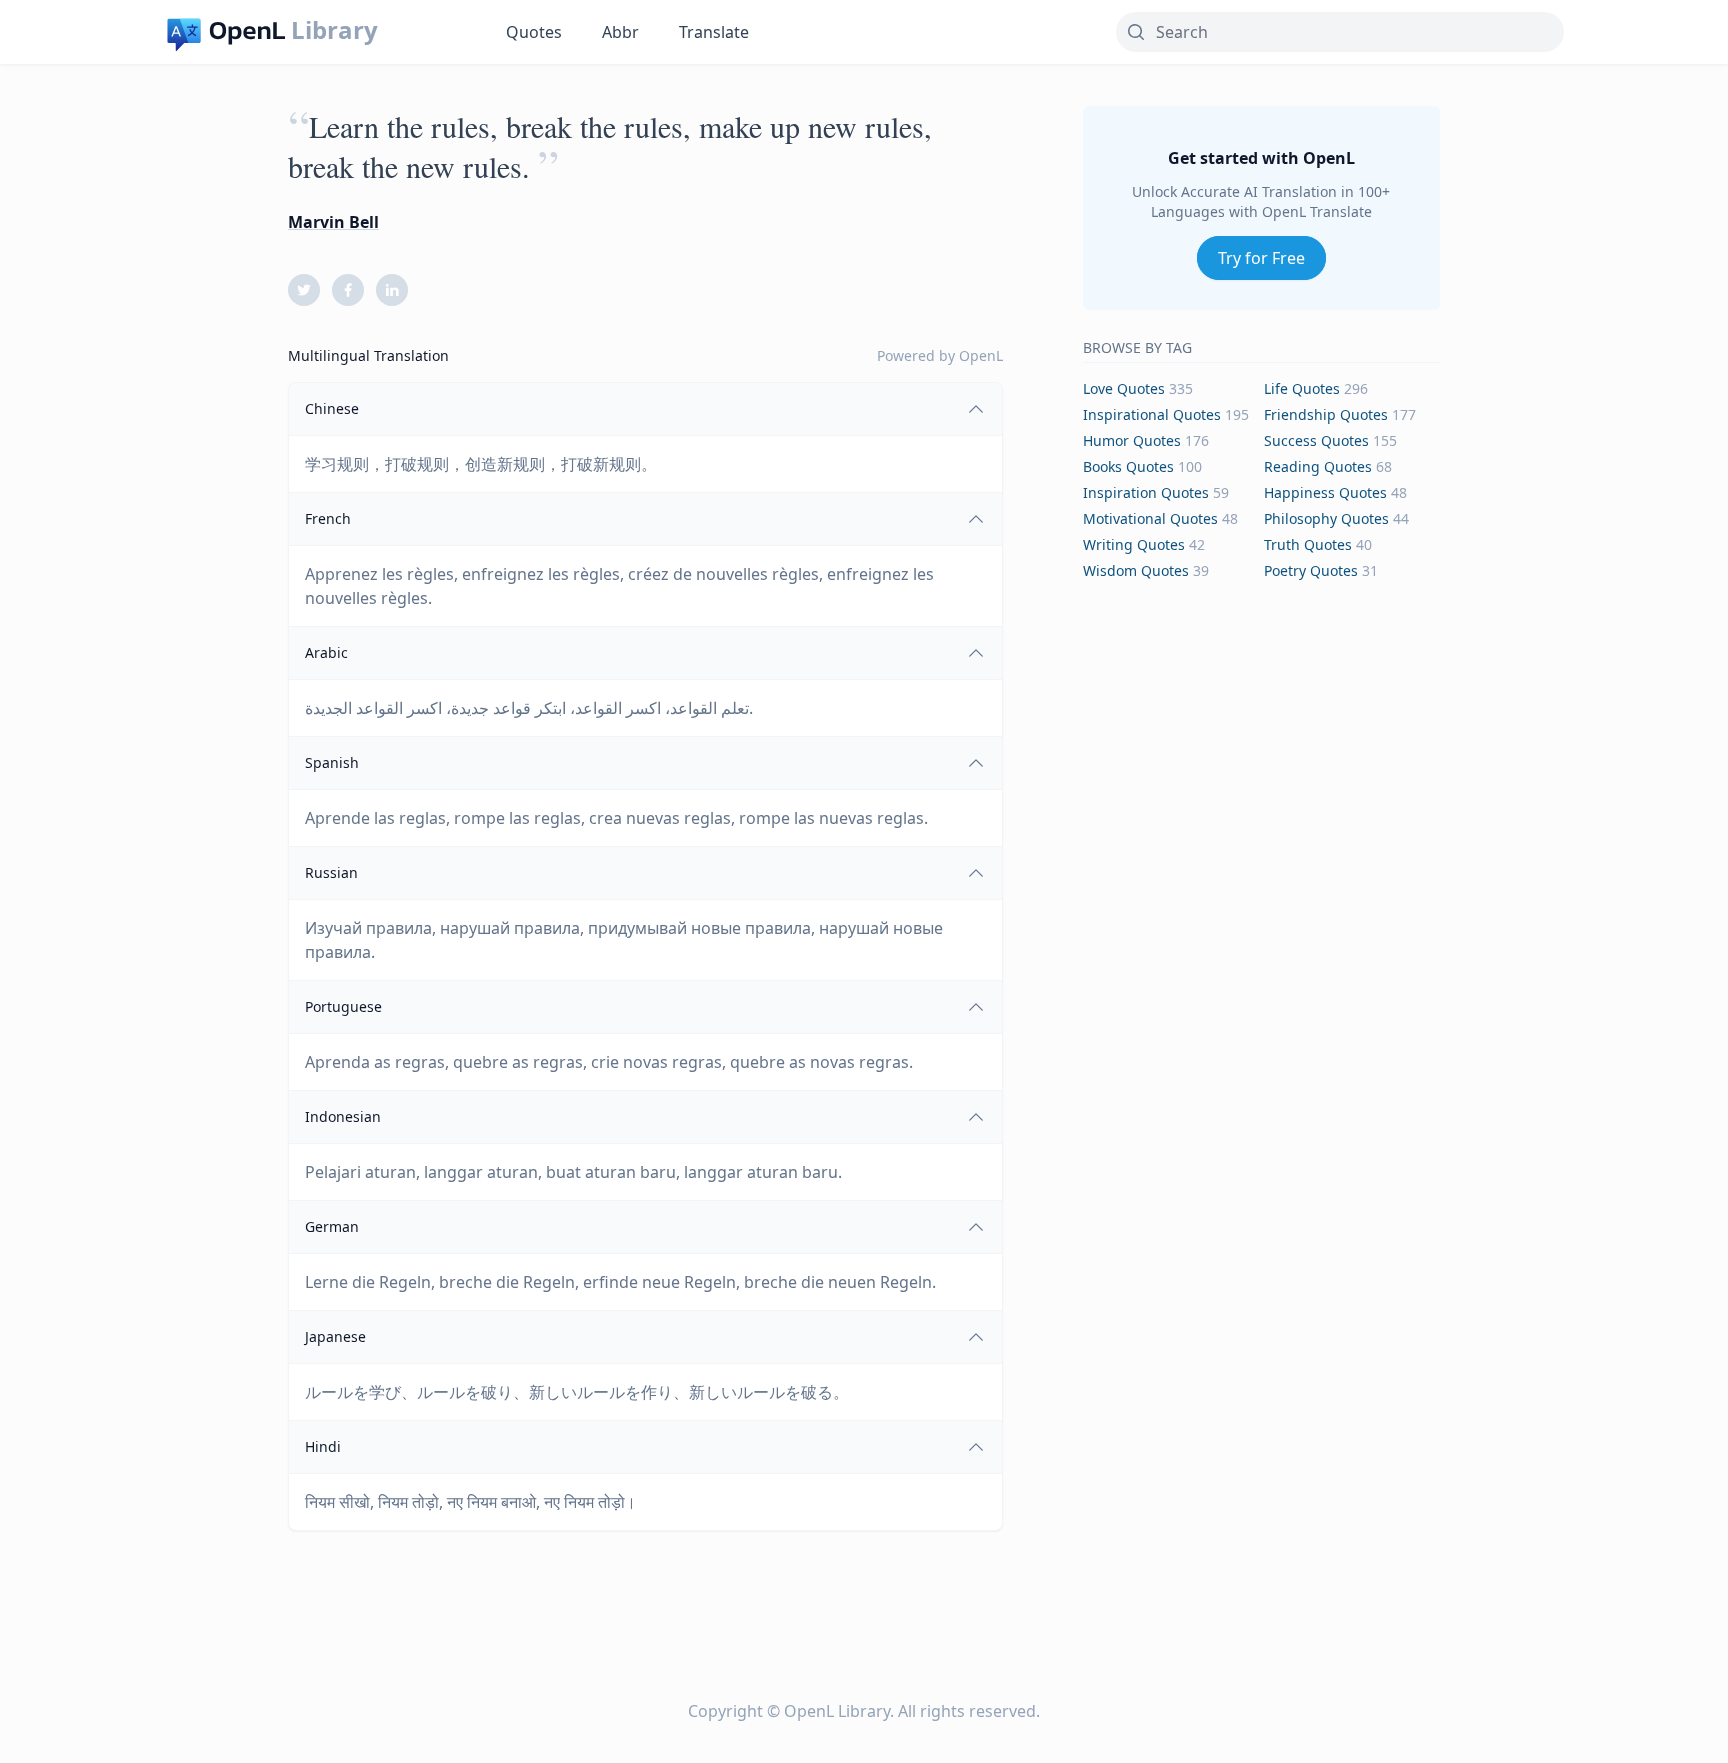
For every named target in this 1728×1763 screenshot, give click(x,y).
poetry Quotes (1311, 570)
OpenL (981, 355)
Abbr (620, 32)
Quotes (534, 32)
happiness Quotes (1325, 492)
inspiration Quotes (1146, 492)
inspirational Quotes (1152, 414)
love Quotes (1124, 388)
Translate (714, 32)
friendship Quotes (1326, 414)
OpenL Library (837, 1711)
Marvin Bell (333, 222)
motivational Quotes (1150, 518)
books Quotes (1128, 466)
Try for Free (1261, 258)
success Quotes (1316, 440)
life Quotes (1302, 388)
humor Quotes (1132, 440)
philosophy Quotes (1326, 518)
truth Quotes (1308, 544)
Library (334, 30)
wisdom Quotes (1136, 570)
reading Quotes (1318, 466)
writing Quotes (1134, 544)
